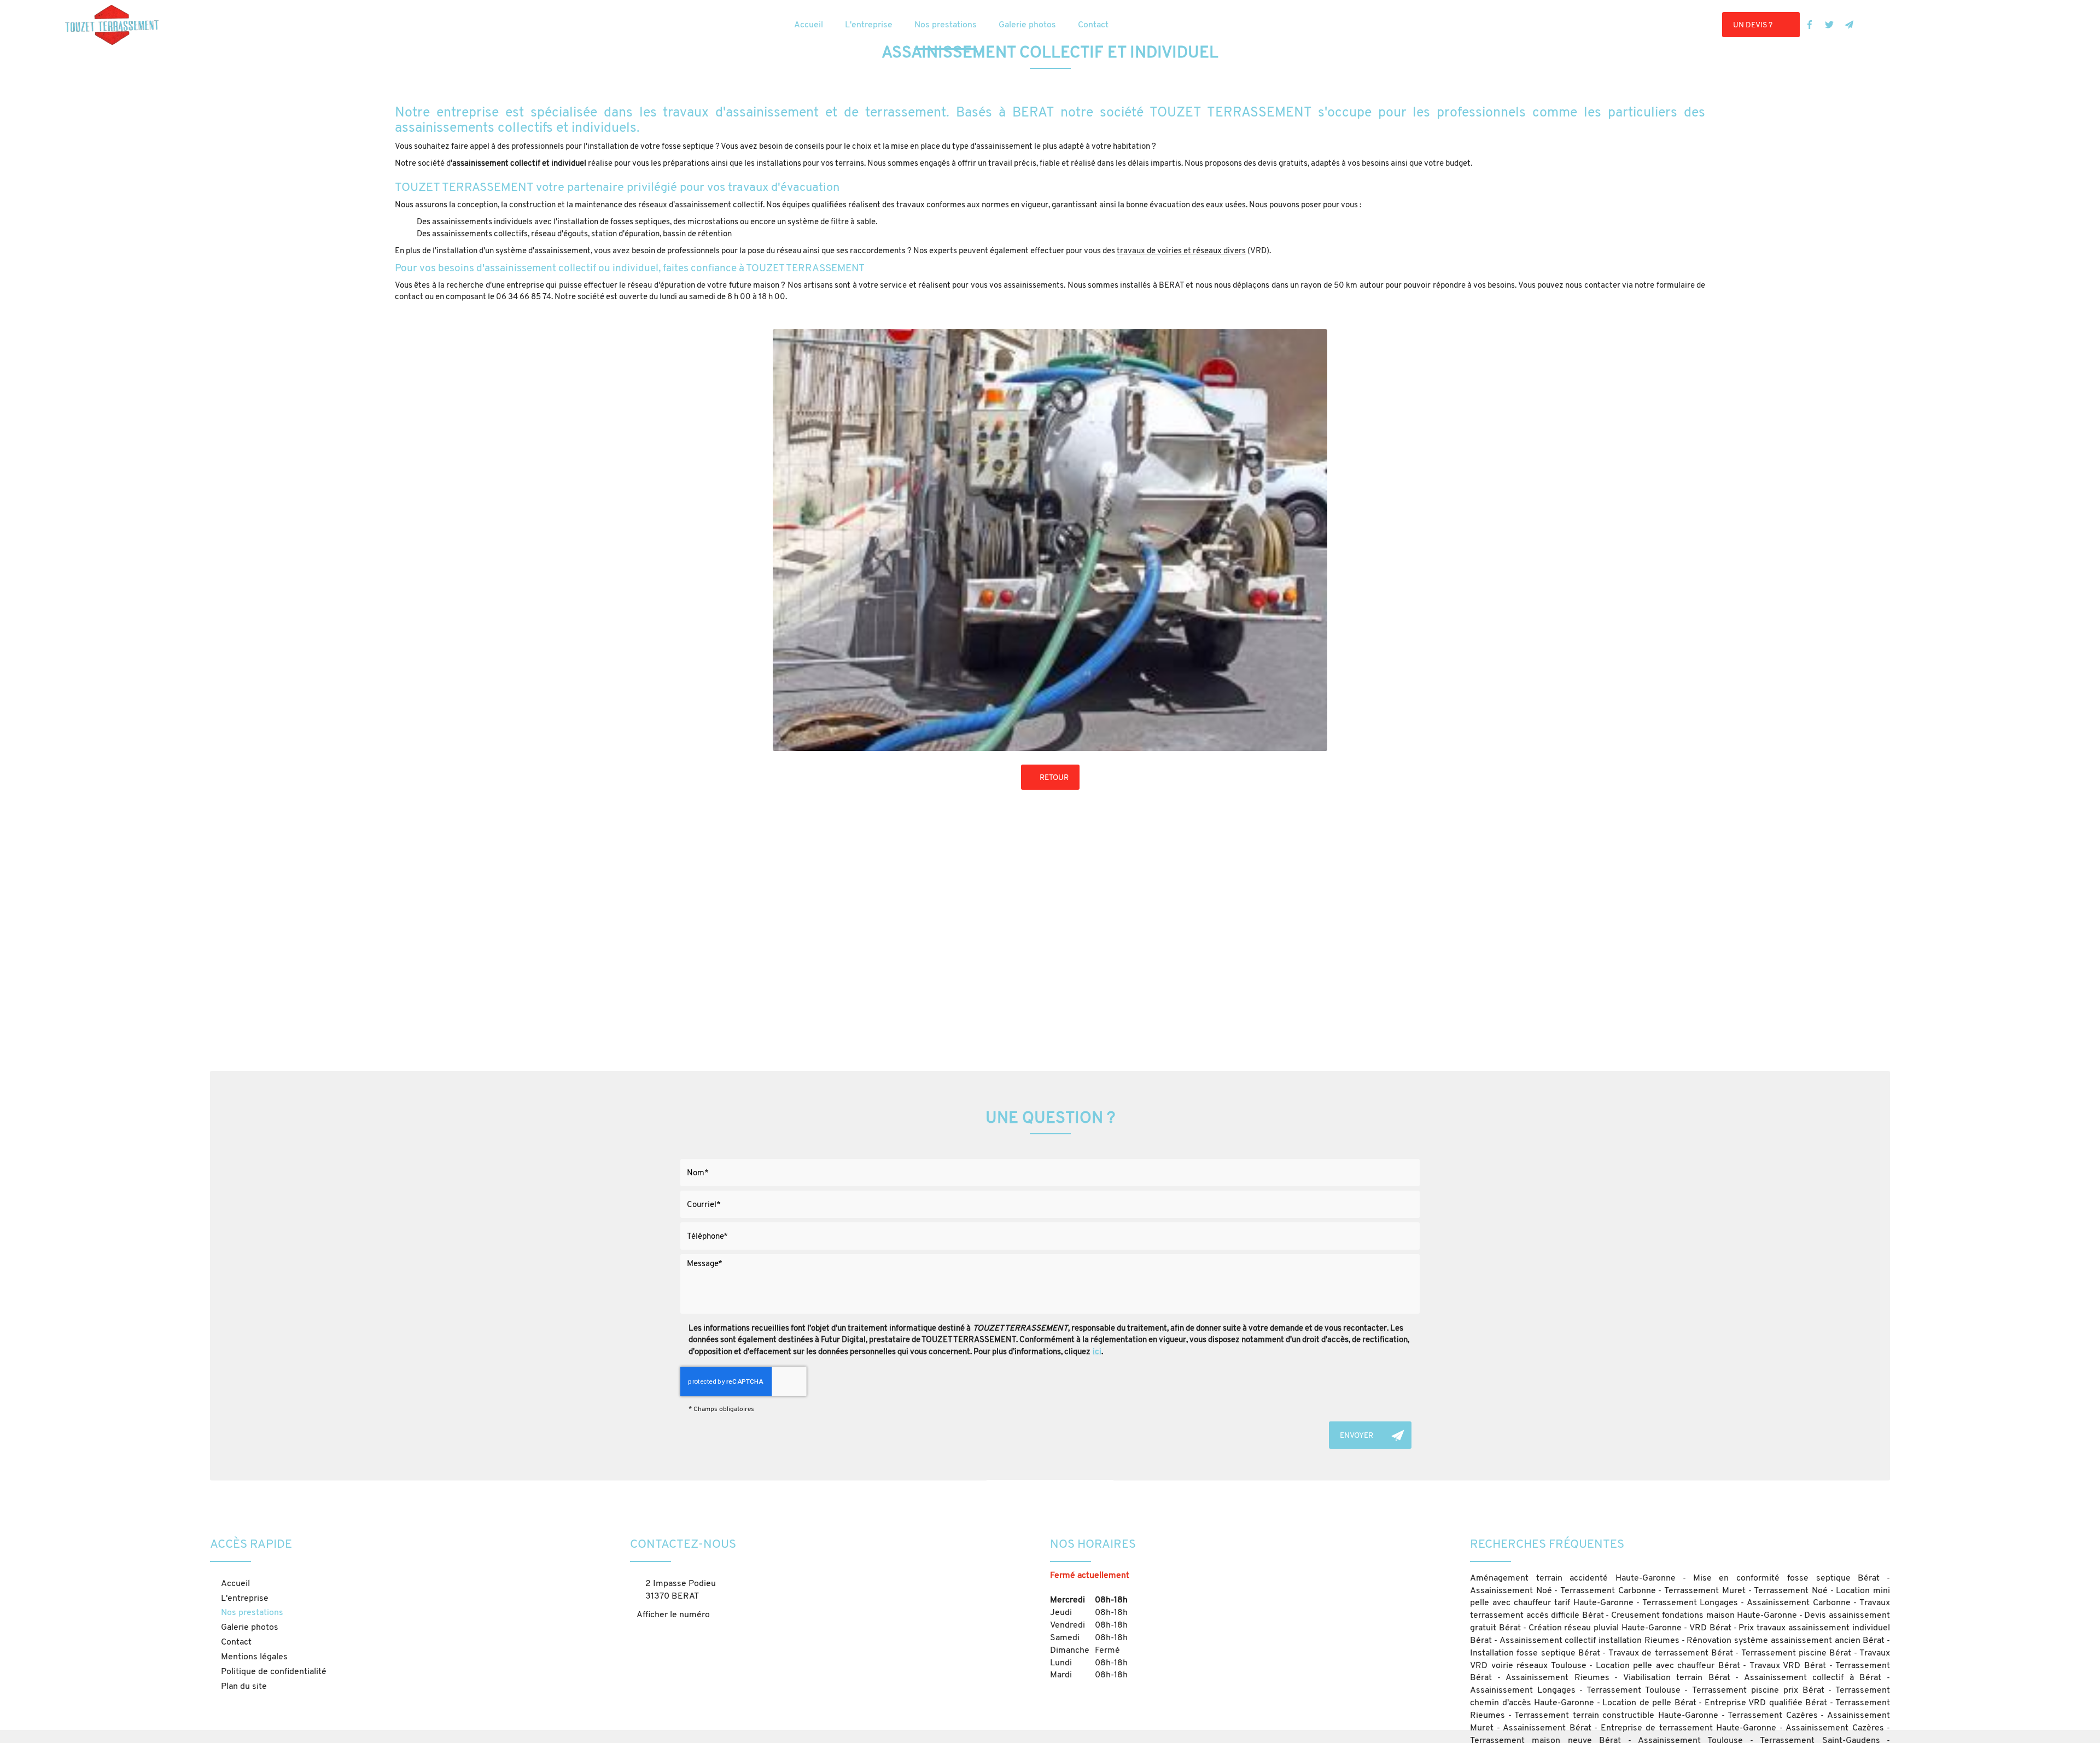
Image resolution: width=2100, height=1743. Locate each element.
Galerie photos (1027, 24)
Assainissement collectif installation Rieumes (1589, 1640)
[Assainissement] (1050, 540)
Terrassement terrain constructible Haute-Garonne (1616, 1715)
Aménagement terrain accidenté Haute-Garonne (1573, 1578)
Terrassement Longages (1690, 1602)
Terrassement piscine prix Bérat (1758, 1690)
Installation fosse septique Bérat (1535, 1652)
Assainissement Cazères (1835, 1727)
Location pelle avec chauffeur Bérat (1668, 1665)
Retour (1053, 777)
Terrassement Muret (1705, 1590)
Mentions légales (254, 1656)
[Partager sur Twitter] (1829, 25)
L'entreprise (869, 24)
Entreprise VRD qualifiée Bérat (1766, 1702)
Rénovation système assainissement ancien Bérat (1786, 1640)
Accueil (809, 24)
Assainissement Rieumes (1557, 1677)
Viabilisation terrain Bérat (1677, 1677)
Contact (1093, 24)
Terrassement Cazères (1773, 1715)
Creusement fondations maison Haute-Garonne (1704, 1615)
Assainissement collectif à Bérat (1813, 1677)
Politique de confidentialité (274, 1671)
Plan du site (244, 1686)
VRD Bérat (1710, 1627)
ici (1097, 1351)
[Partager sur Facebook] (1810, 25)
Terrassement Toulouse (1634, 1690)
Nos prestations (946, 24)
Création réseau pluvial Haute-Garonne (1605, 1627)
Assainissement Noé (1511, 1590)
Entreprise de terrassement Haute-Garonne (1689, 1727)
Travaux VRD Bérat (1788, 1665)
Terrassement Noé (1791, 1590)
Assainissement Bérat (1547, 1727)
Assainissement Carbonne (1799, 1602)
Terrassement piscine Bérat (1796, 1652)
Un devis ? (1753, 25)
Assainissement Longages (1523, 1690)
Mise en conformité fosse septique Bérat (1787, 1578)
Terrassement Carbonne (1608, 1590)
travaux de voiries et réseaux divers (1181, 250)
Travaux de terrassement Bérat (1671, 1652)
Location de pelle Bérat (1649, 1702)
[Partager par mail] (1849, 25)
